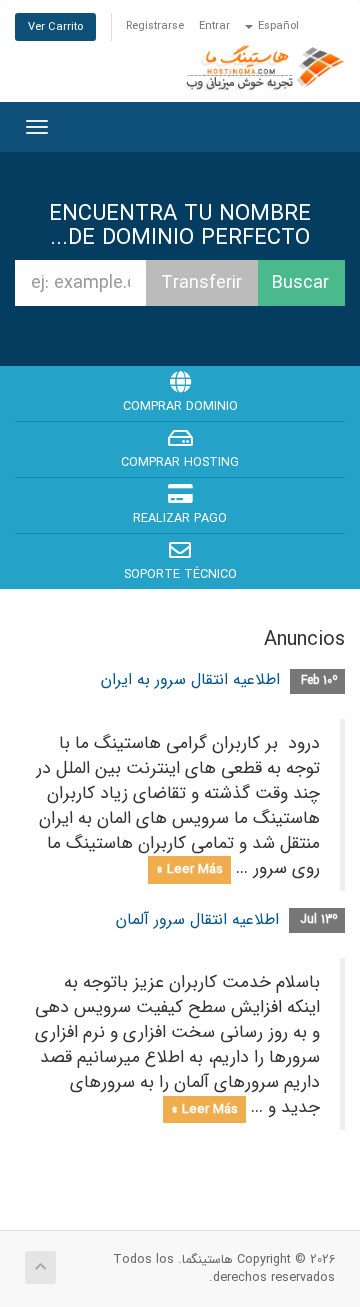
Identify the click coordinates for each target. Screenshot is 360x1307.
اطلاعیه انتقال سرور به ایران (190, 679)
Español (277, 26)
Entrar (214, 26)
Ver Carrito (55, 27)
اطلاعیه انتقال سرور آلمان (197, 919)
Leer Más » (189, 869)
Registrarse (155, 26)
